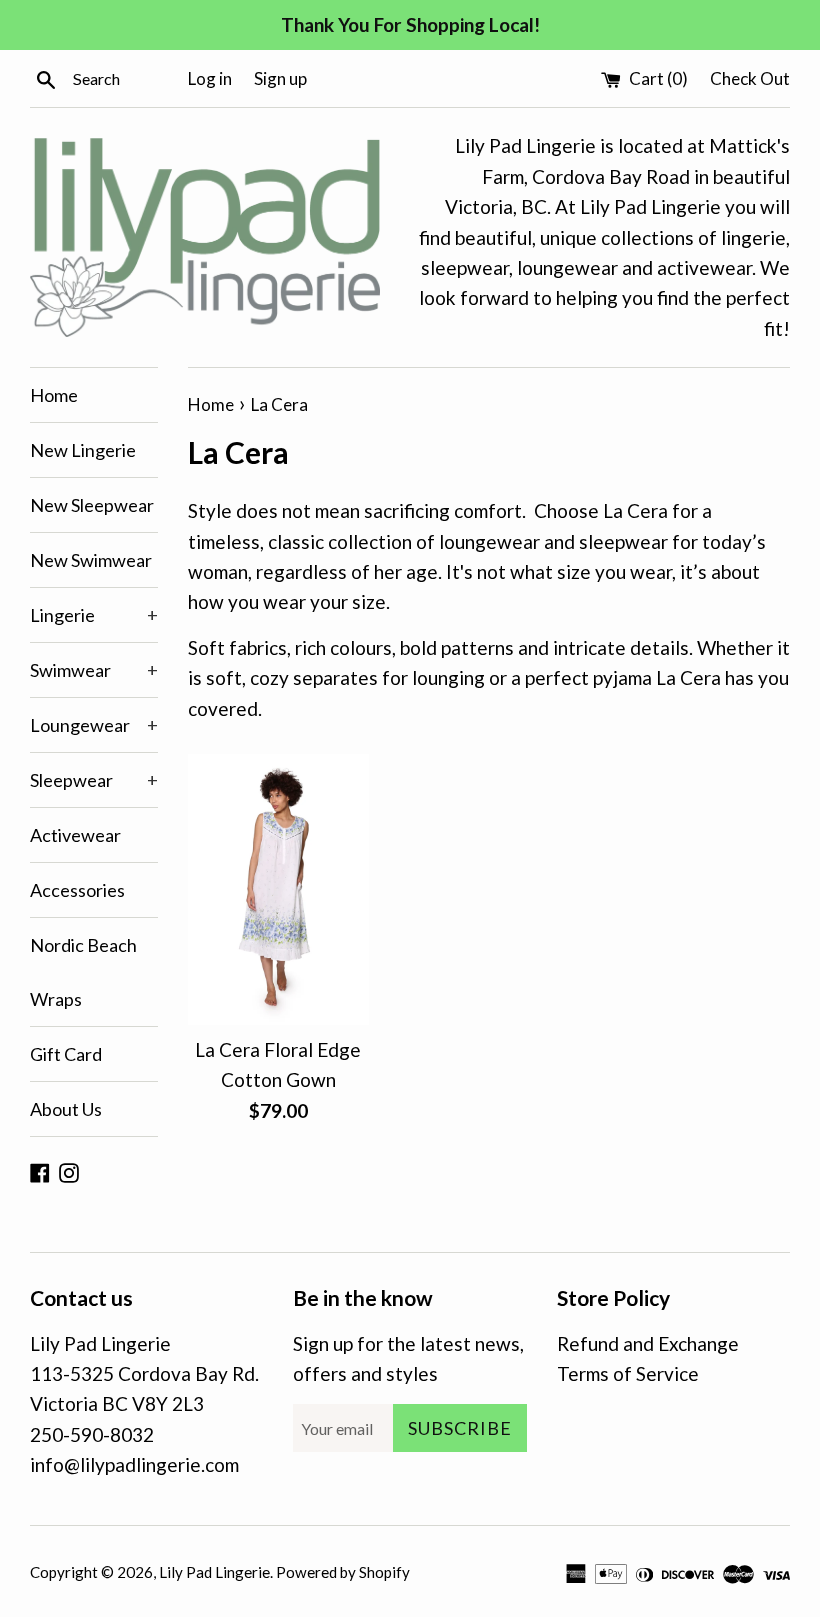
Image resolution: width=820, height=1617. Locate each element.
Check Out (750, 78)
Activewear (75, 835)
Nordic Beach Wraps (83, 972)
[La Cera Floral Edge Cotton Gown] (278, 889)
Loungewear (94, 725)
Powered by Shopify (343, 1572)
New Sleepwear (92, 505)
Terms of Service (628, 1373)
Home (54, 395)
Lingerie (94, 615)
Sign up (280, 78)
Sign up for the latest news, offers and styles (408, 1358)
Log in (210, 78)
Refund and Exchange (648, 1343)
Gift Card (66, 1054)
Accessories (77, 890)
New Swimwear (91, 560)
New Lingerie (83, 450)
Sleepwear (94, 780)
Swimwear (94, 670)
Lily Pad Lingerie (214, 1572)
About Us (66, 1109)
